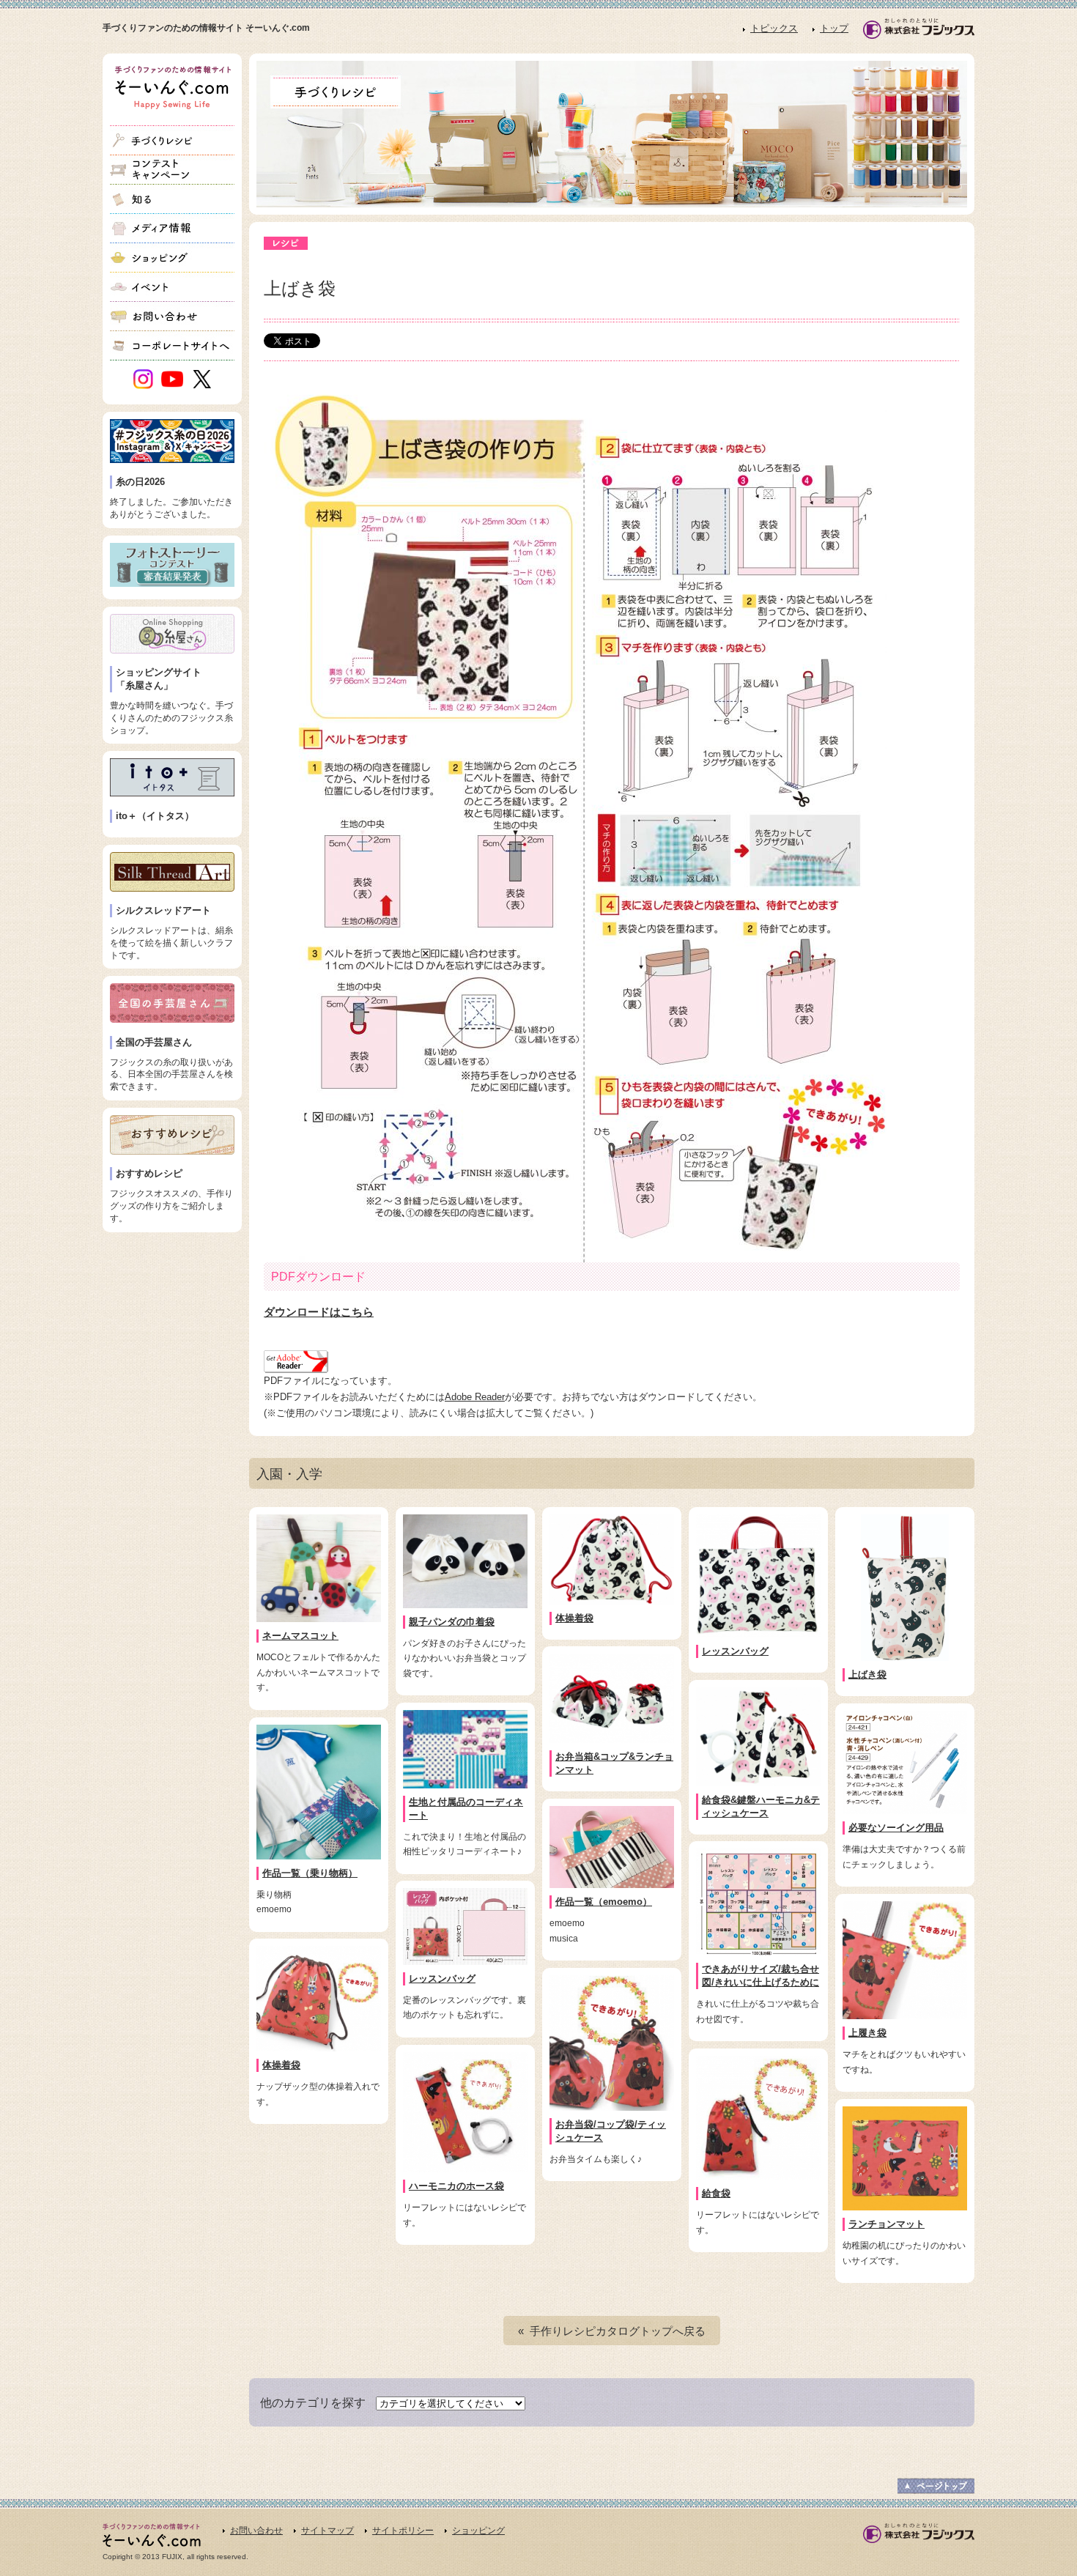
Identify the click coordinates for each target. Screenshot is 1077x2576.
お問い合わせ (256, 2531)
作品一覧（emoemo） (604, 1902)
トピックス (774, 28)
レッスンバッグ (735, 1651)
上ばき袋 (867, 1674)
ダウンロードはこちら (319, 1312)
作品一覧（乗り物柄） (310, 1873)
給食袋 (716, 2193)
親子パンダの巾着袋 (452, 1622)
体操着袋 (574, 1618)
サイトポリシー (403, 2531)
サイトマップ (327, 2531)
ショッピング (478, 2531)
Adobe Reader (475, 1397)
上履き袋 (867, 2033)
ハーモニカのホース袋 (456, 2186)
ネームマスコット (300, 1636)
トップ (834, 28)
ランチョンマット (887, 2224)
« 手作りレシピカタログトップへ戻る (612, 2331)
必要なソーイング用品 (896, 1828)
